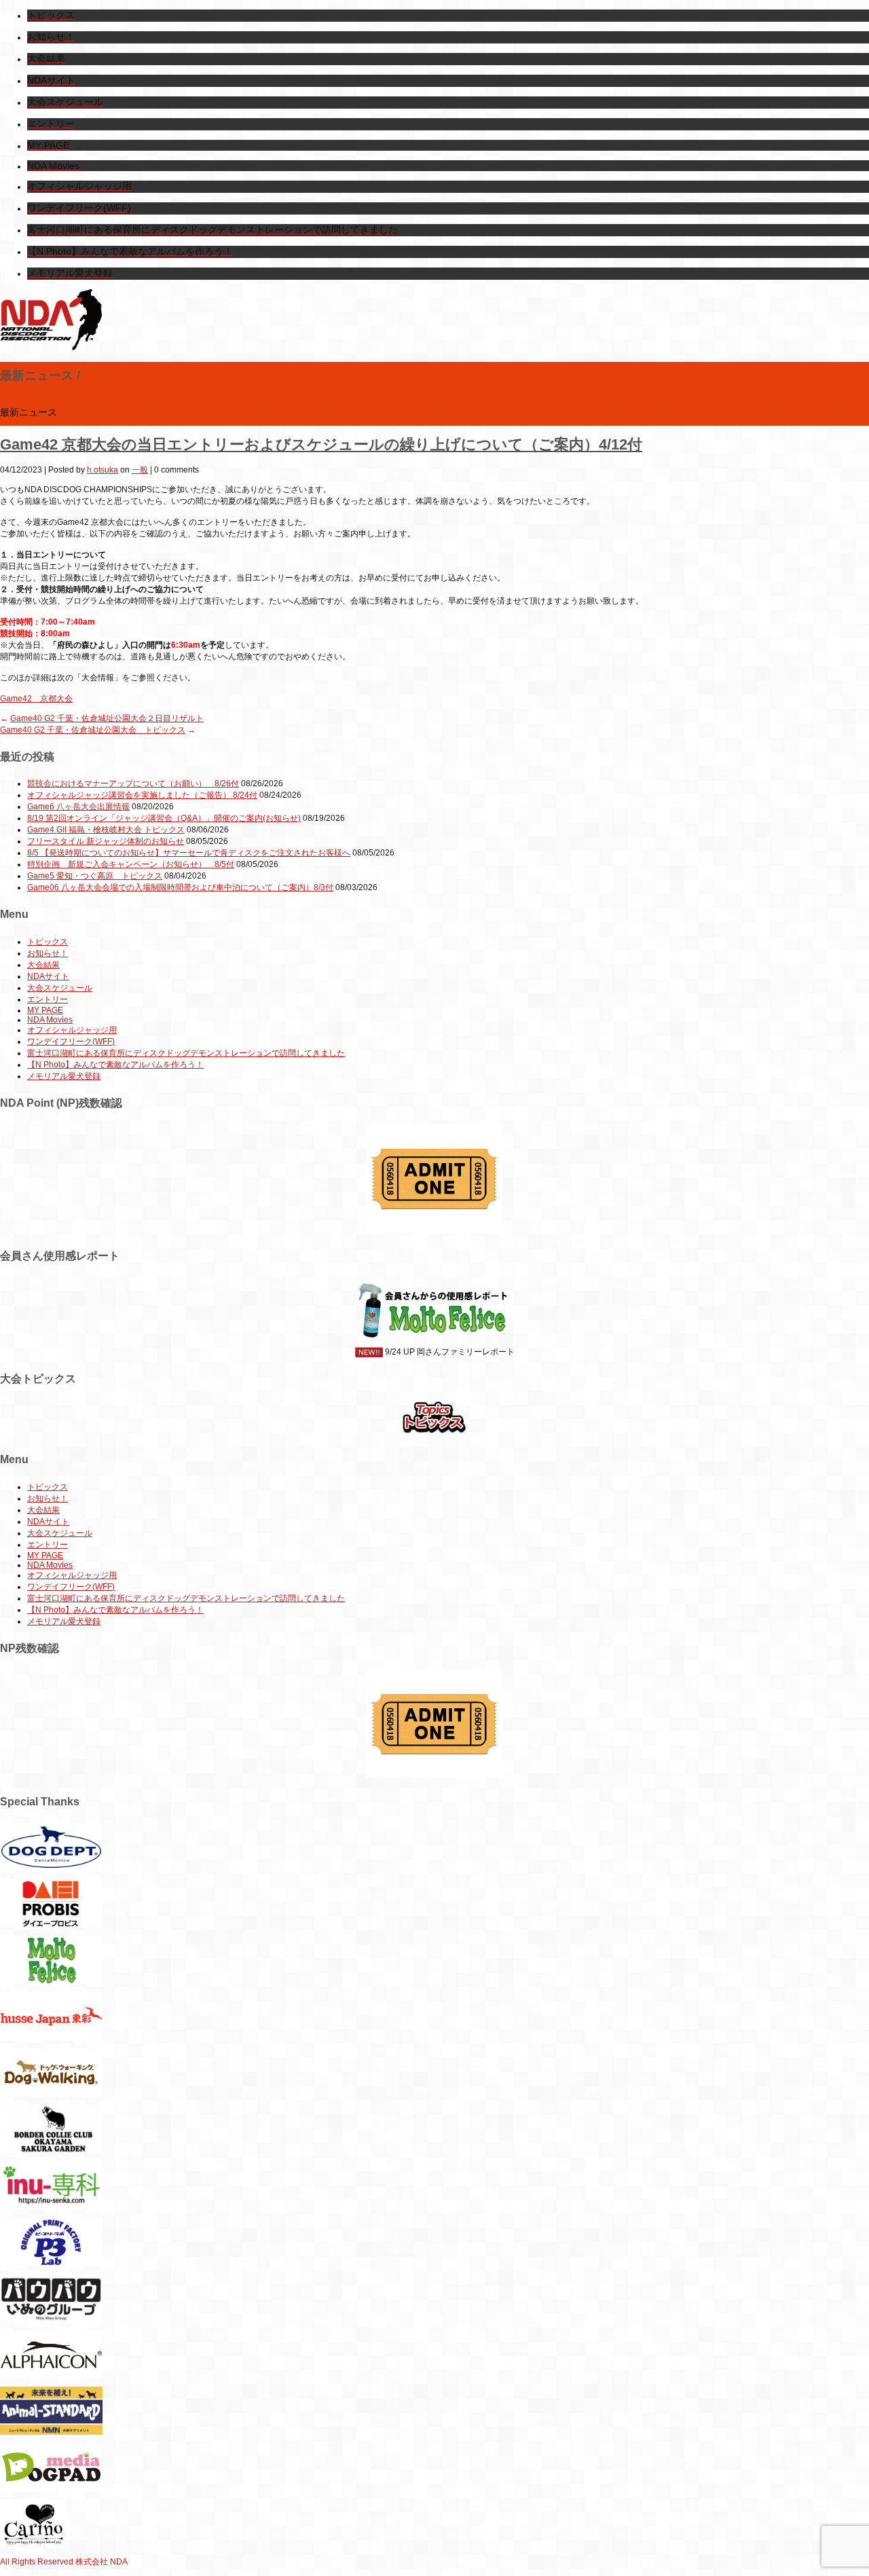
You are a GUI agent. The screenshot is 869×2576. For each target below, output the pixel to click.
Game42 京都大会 (36, 699)
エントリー (48, 999)
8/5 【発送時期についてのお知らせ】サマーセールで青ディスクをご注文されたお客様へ (189, 853)
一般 (140, 470)
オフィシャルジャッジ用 (72, 1030)
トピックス (48, 942)
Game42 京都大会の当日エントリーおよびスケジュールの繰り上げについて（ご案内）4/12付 (321, 444)
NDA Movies (50, 1020)
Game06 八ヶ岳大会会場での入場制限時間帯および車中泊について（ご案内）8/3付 (180, 887)
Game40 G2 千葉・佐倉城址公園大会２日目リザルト (107, 718)
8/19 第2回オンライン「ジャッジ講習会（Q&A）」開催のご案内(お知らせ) (164, 818)
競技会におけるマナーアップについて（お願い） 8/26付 (133, 784)
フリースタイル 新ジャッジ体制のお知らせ (106, 841)
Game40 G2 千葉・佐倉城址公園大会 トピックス (93, 730)
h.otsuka (103, 470)
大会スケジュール (60, 988)
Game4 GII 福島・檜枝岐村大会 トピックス (106, 830)
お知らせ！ (48, 953)
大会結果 (43, 965)
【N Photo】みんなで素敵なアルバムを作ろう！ (115, 1065)
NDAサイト (48, 976)
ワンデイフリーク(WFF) (71, 1042)
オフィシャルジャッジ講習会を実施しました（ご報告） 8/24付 (142, 795)
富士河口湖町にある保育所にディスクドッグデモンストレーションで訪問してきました (186, 1053)
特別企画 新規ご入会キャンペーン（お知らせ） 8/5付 (131, 864)
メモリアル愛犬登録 (64, 1076)
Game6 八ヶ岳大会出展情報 (78, 807)
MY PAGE (45, 1010)
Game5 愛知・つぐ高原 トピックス (95, 876)
